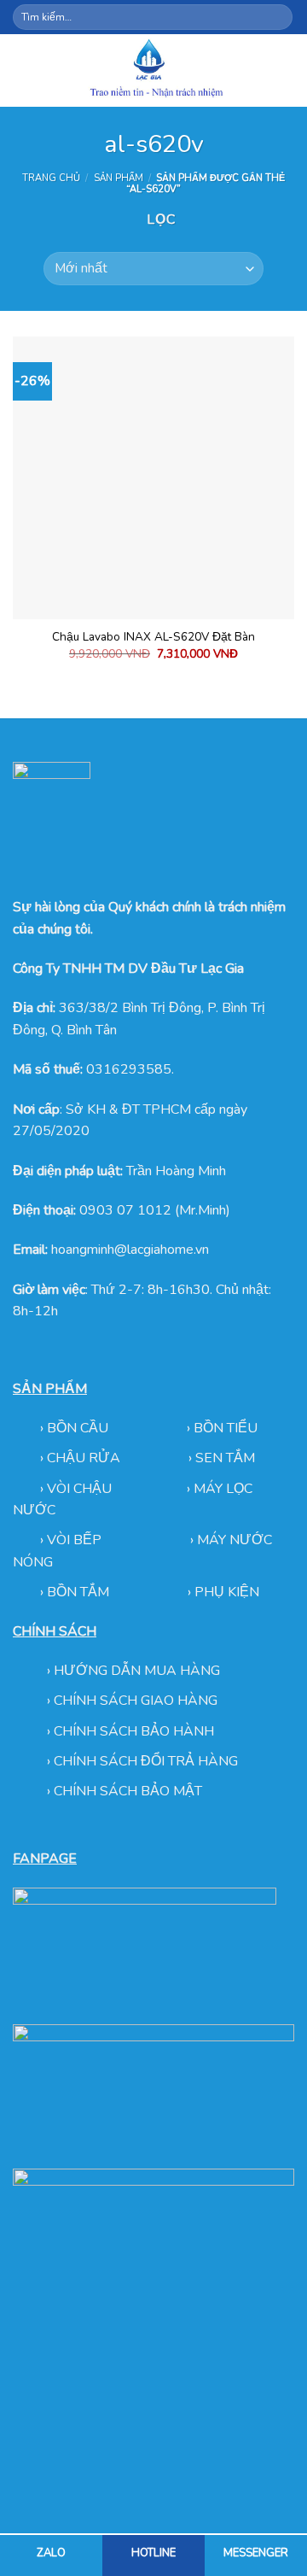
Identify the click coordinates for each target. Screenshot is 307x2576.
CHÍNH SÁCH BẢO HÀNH (134, 1731)
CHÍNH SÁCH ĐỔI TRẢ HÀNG (146, 1761)
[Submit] (278, 17)
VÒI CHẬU (79, 1489)
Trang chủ (51, 178)
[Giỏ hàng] (286, 70)
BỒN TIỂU (226, 1428)
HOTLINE (153, 2553)
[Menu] (23, 70)
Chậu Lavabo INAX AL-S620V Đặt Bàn (153, 637)
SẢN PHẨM (119, 178)
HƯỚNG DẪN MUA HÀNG (137, 1671)
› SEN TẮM (222, 1458)
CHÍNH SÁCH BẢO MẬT (128, 1791)
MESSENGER (256, 2553)
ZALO (51, 2553)
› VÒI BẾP (72, 1540)
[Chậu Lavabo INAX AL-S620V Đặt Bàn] (153, 477)
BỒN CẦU (79, 1428)
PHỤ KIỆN (227, 1592)
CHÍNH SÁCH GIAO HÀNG (136, 1701)
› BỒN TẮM (76, 1592)
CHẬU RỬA (84, 1458)
